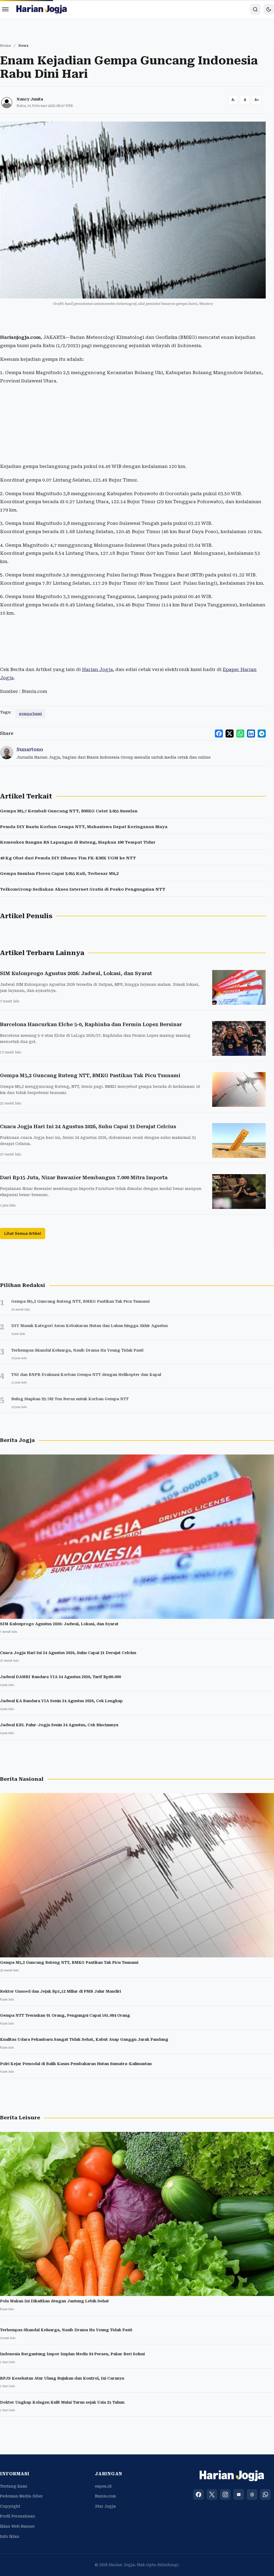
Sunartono (30, 749)
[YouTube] (239, 2494)
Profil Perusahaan (18, 2516)
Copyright (10, 2506)
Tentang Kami (14, 2486)
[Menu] (5, 9)
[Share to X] (230, 734)
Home (5, 46)
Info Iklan (10, 2536)
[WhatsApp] (265, 2494)
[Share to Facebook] (219, 734)
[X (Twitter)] (212, 2494)
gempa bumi (30, 714)
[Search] (255, 9)
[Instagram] (225, 2494)
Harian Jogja (97, 669)
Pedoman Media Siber (21, 2496)
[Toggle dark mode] (269, 9)
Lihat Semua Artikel (23, 1233)
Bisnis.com (105, 2496)
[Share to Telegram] (262, 734)
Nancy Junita (30, 99)
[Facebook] (199, 2494)
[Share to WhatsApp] (240, 734)
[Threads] (252, 2494)
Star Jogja (105, 2506)
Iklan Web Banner (17, 2526)
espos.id (103, 2486)
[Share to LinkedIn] (251, 734)
